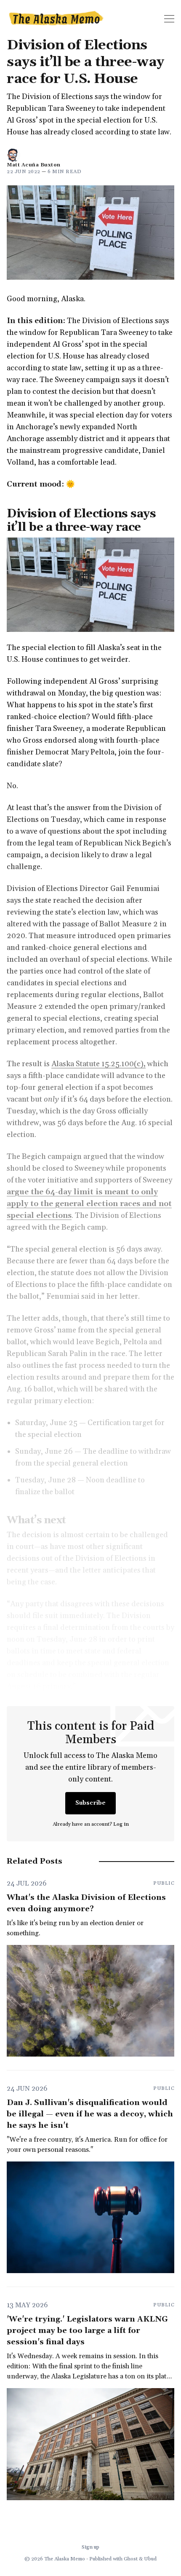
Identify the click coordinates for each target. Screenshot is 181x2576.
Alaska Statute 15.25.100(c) (97, 1064)
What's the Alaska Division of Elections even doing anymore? (86, 1903)
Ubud (150, 2559)
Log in (121, 1824)
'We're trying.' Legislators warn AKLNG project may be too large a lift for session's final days (87, 2331)
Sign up (90, 2547)
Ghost (131, 2559)
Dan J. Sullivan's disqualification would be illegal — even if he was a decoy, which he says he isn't (90, 2114)
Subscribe (90, 1803)
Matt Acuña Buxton (34, 165)
